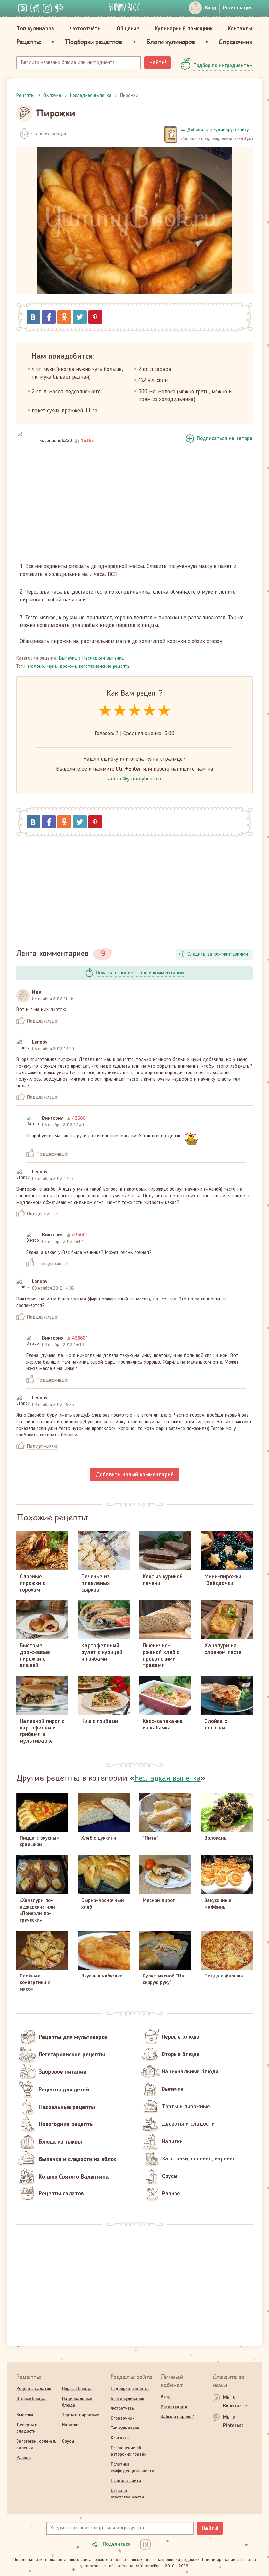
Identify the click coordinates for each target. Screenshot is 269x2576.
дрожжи (68, 667)
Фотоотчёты (86, 29)
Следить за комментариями (218, 954)
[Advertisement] (134, 508)
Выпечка (68, 658)
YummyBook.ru (124, 7)
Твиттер (80, 317)
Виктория (53, 1119)
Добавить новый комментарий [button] (135, 1475)
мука (52, 667)
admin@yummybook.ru (135, 779)
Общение (128, 29)
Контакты (240, 29)
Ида (37, 992)
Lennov (40, 1042)
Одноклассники (64, 317)
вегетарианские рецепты (105, 667)
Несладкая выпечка (103, 658)
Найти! (158, 63)
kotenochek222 (56, 441)
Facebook (49, 317)
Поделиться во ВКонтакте (33, 317)
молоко (36, 667)
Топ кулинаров (35, 29)
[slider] (135, 711)
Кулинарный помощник (184, 29)
